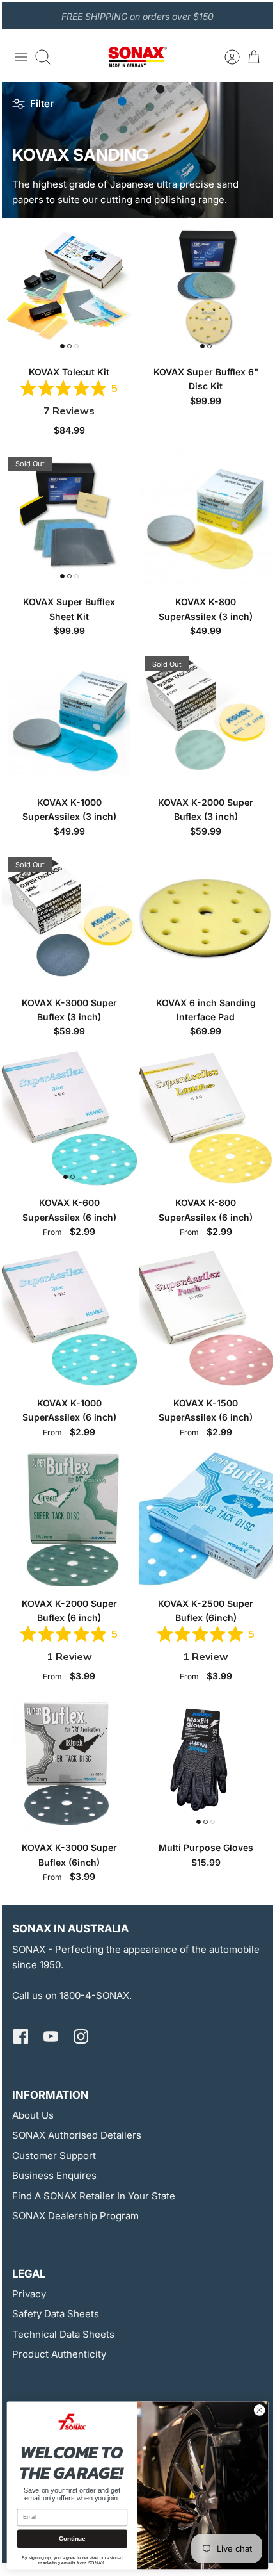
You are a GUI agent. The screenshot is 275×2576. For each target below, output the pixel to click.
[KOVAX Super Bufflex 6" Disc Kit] (206, 287)
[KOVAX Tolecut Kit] (69, 287)
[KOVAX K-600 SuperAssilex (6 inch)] (69, 1119)
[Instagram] (81, 2036)
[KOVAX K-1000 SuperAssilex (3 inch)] (69, 718)
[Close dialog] (259, 2410)
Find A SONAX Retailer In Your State (94, 2196)
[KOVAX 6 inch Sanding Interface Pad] (206, 918)
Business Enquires (54, 2175)
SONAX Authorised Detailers (77, 2135)
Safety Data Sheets (56, 2314)
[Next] (256, 15)
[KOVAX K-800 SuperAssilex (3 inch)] (206, 518)
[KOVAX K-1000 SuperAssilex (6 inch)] (69, 1318)
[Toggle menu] (21, 57)
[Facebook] (21, 2036)
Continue (72, 2539)
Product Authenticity (59, 2354)
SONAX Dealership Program (75, 2216)
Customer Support (54, 2156)
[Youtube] (51, 2036)
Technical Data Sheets (63, 2334)
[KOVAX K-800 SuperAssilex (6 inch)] (206, 1119)
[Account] (226, 57)
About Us (33, 2115)
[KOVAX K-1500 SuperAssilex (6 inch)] (206, 1318)
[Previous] (19, 15)
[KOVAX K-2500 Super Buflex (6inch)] (206, 1519)
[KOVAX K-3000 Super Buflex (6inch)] (69, 1764)
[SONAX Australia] (137, 57)
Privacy (29, 2294)
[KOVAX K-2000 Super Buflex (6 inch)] (69, 1519)
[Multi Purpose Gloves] (206, 1764)
